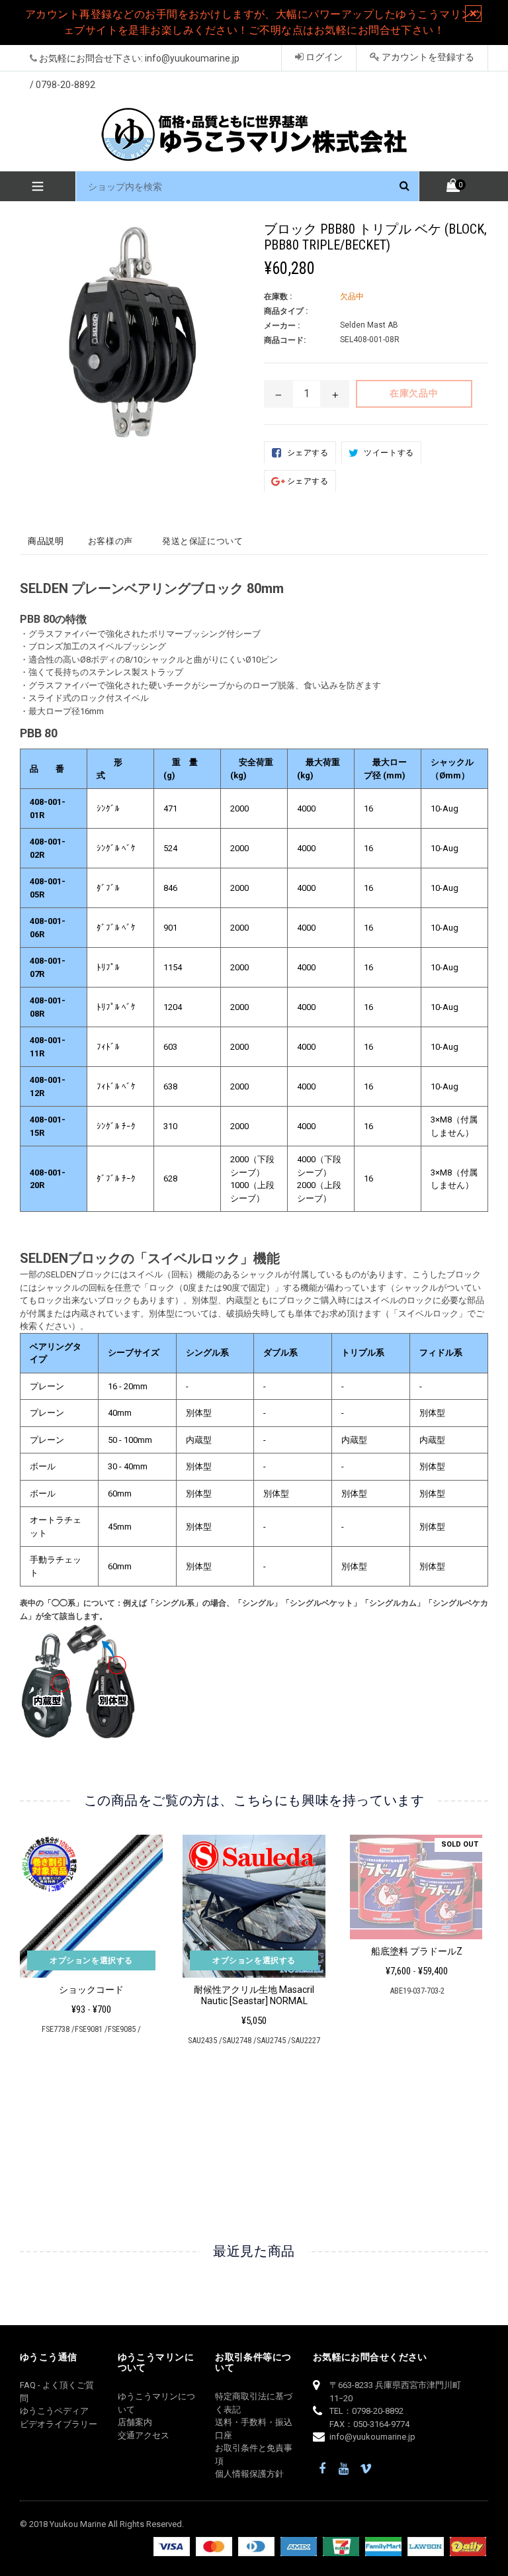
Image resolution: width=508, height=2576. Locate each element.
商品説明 (46, 541)
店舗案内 (135, 2422)
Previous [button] (20, 1995)
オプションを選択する (91, 1960)
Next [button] (483, 1995)
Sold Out (460, 1844)
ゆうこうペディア (54, 2411)
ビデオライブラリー (59, 2424)
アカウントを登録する (427, 57)
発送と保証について (203, 541)
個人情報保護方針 (249, 2474)
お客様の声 (110, 541)
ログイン (323, 57)
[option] (81, 1940)
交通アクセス (144, 2435)
